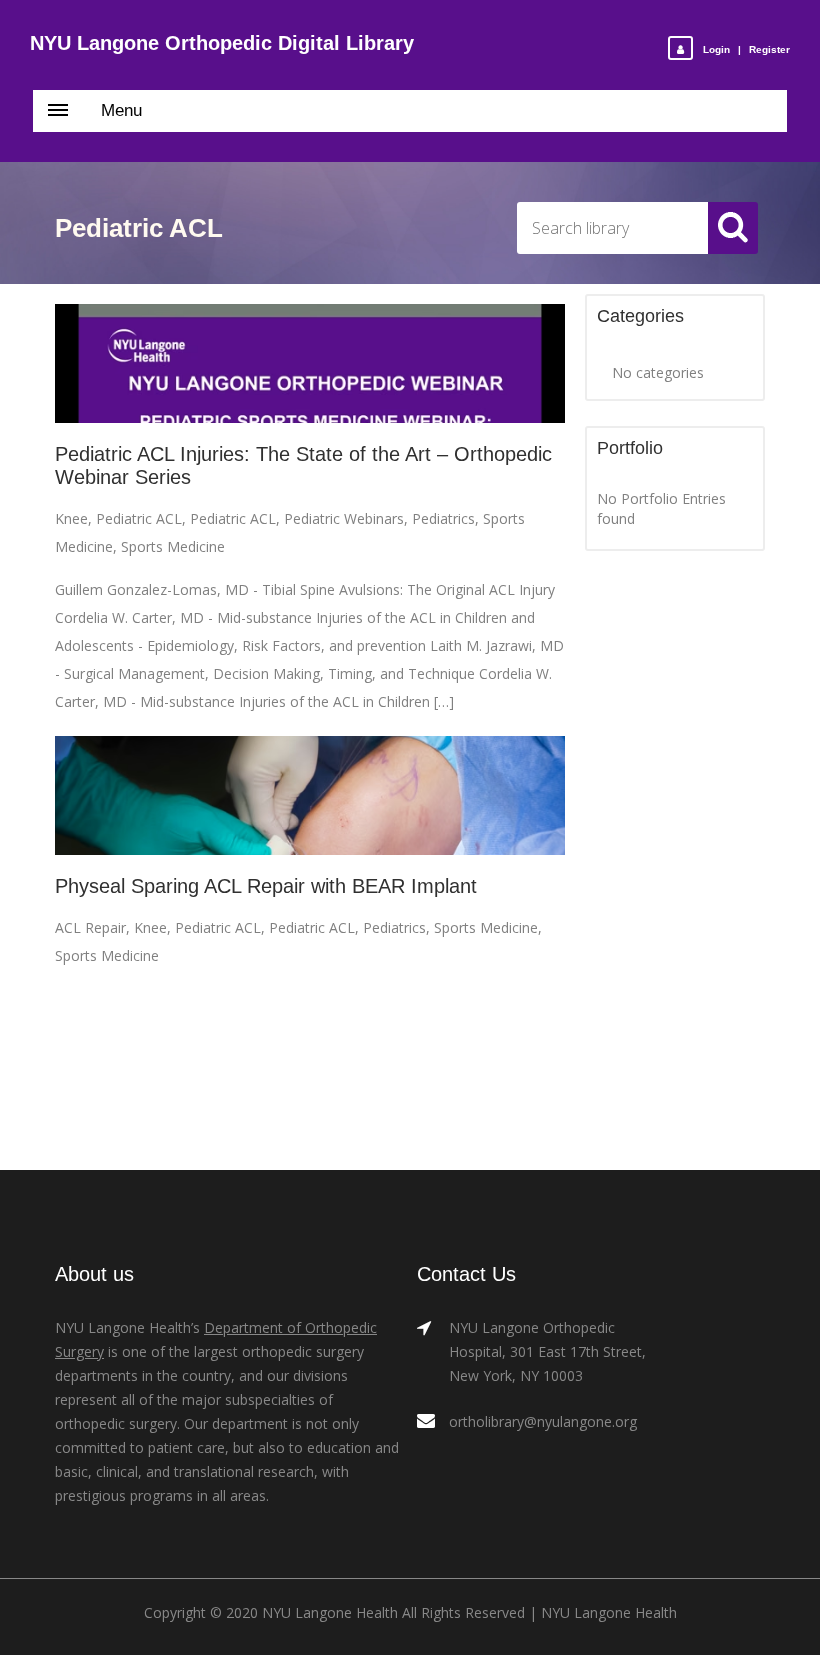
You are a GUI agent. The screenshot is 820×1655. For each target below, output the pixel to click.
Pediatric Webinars (344, 518)
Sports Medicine (173, 546)
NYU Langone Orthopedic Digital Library (222, 43)
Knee (71, 518)
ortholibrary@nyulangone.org (543, 1421)
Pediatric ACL (139, 518)
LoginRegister (746, 49)
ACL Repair (90, 927)
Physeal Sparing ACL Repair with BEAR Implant (266, 886)
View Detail (310, 364)
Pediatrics (443, 518)
